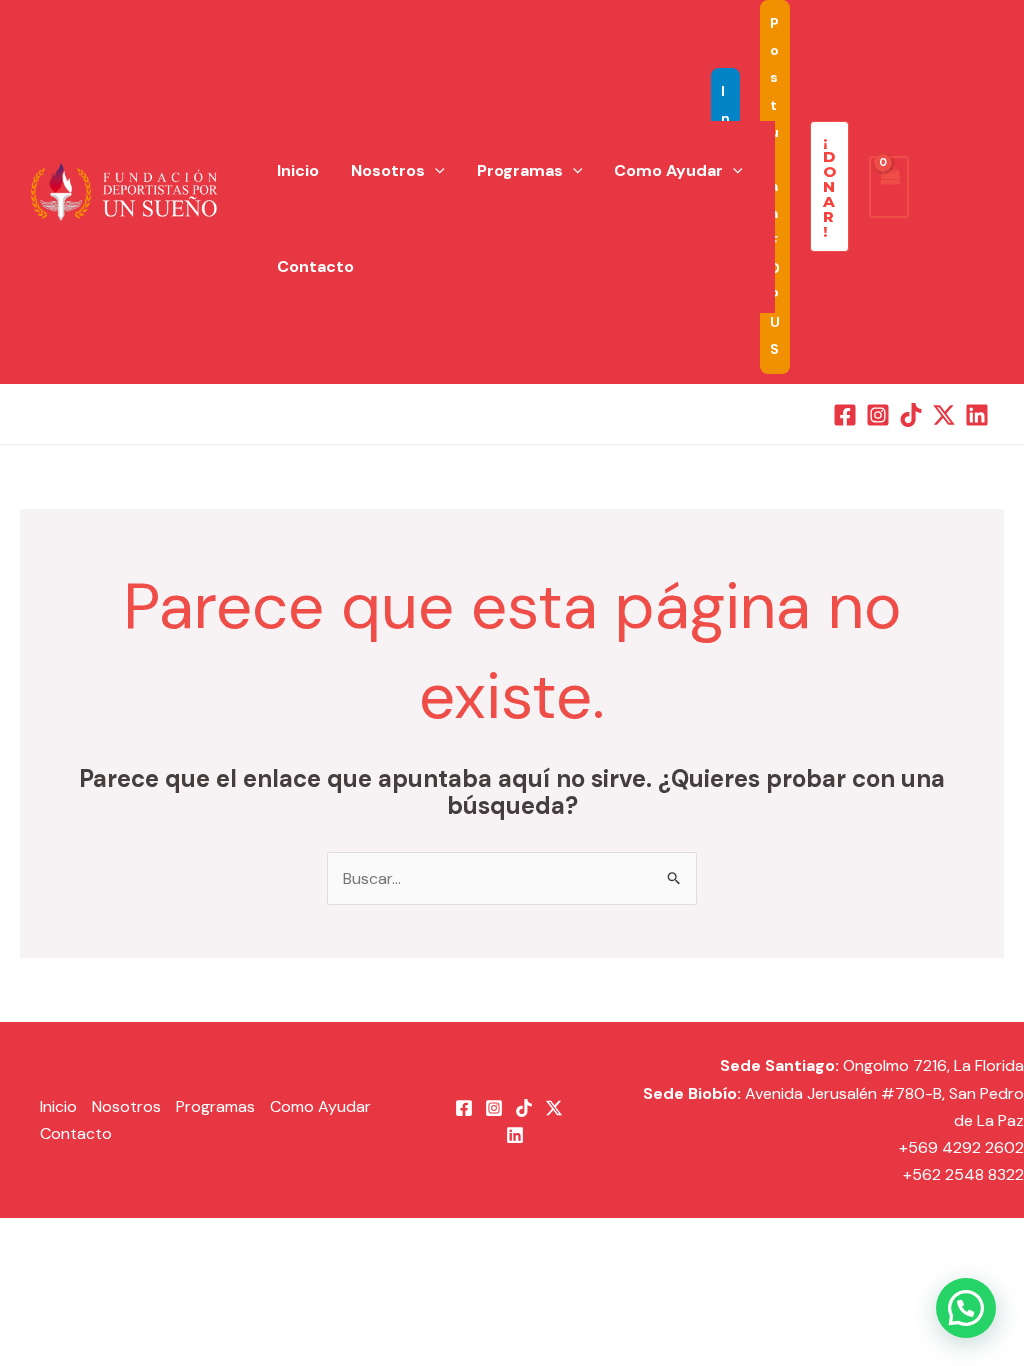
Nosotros (388, 170)
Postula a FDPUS (775, 186)
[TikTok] (911, 415)
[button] (435, 171)
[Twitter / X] (944, 415)
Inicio (298, 170)
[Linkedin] (977, 415)
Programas (520, 170)
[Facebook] (845, 415)
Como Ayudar (668, 170)
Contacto (315, 266)
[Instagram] (878, 415)
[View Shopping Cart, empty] (889, 187)
